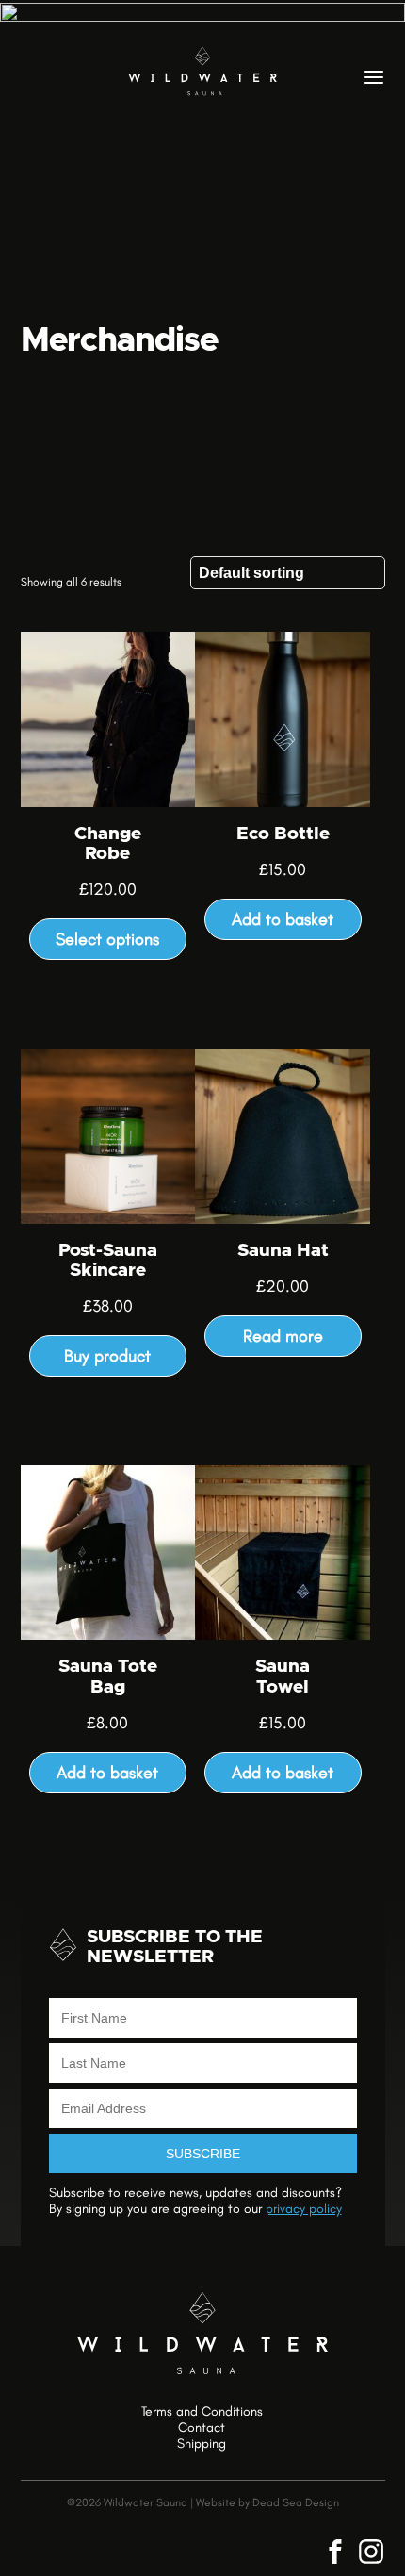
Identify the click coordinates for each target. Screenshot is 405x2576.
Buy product (107, 1356)
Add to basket (283, 919)
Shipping (202, 2444)
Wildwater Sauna (202, 71)
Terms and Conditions (202, 2412)
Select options (107, 939)
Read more (283, 1336)
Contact (202, 2428)
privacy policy (304, 2209)
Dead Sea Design (296, 2502)
